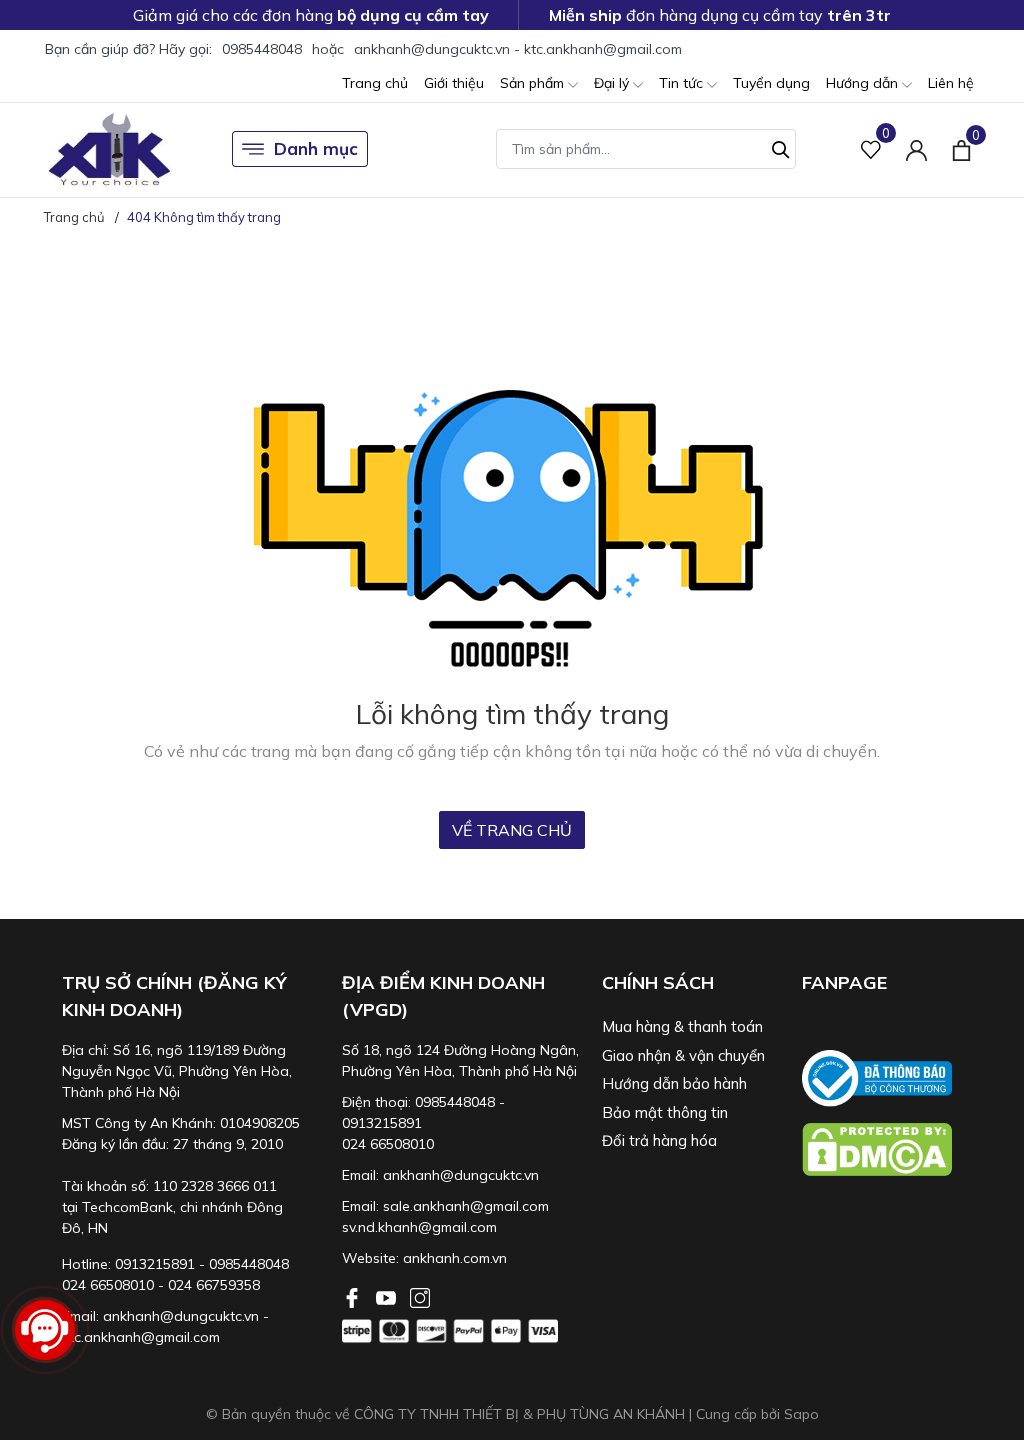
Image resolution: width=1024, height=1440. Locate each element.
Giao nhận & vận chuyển (683, 1055)
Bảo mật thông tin (665, 1112)
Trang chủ (375, 83)
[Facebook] (354, 1296)
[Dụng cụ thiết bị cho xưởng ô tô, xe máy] (109, 149)
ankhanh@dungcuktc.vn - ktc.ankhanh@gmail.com (518, 49)
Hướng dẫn (864, 83)
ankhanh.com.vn (455, 1258)
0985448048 (262, 49)
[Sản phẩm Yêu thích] (871, 149)
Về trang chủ (512, 830)
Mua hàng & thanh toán (682, 1026)
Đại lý (613, 83)
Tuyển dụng (771, 83)
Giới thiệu (454, 83)
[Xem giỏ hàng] (961, 149)
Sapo (801, 1414)
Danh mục (316, 148)
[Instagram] (420, 1296)
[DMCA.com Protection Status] (892, 1149)
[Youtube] (388, 1296)
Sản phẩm (534, 83)
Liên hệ (951, 83)
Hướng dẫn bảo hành (674, 1083)
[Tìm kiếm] (781, 147)
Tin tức (683, 83)
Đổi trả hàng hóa (659, 1140)
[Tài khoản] (916, 149)
